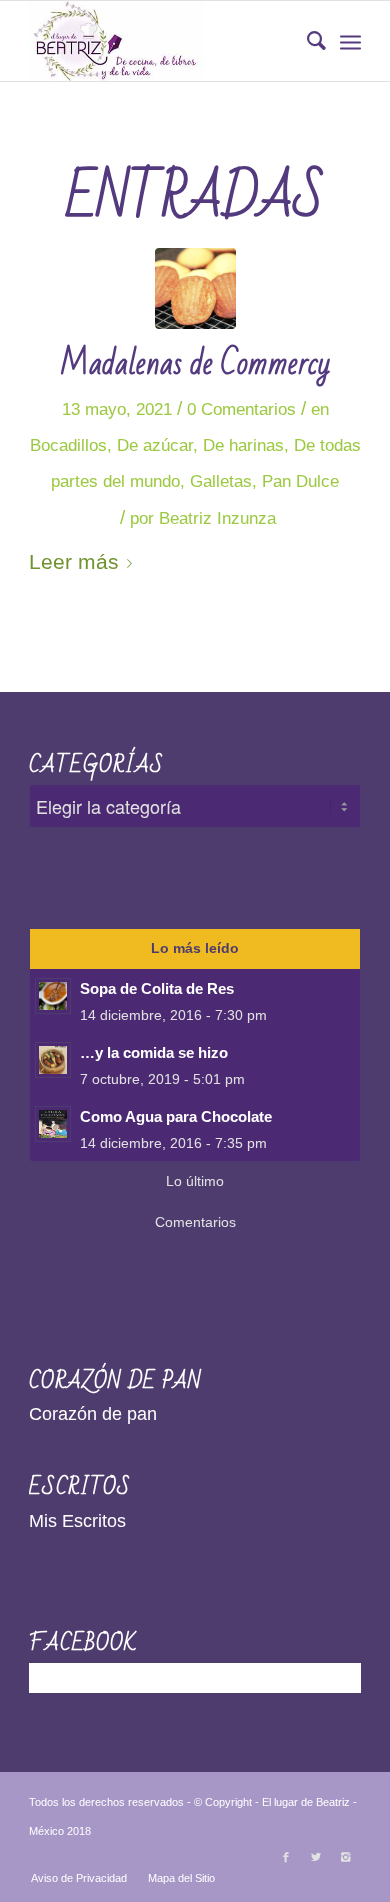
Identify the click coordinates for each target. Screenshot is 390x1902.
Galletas (221, 481)
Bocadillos (68, 445)
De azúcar (155, 445)
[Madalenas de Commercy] (195, 288)
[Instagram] (346, 1857)
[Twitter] (316, 1857)
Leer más (74, 561)
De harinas (243, 445)
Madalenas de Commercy (195, 363)
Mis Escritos (77, 1521)
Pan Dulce (300, 481)
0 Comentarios (241, 409)
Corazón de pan (93, 1414)
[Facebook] (286, 1857)
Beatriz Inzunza (217, 518)
